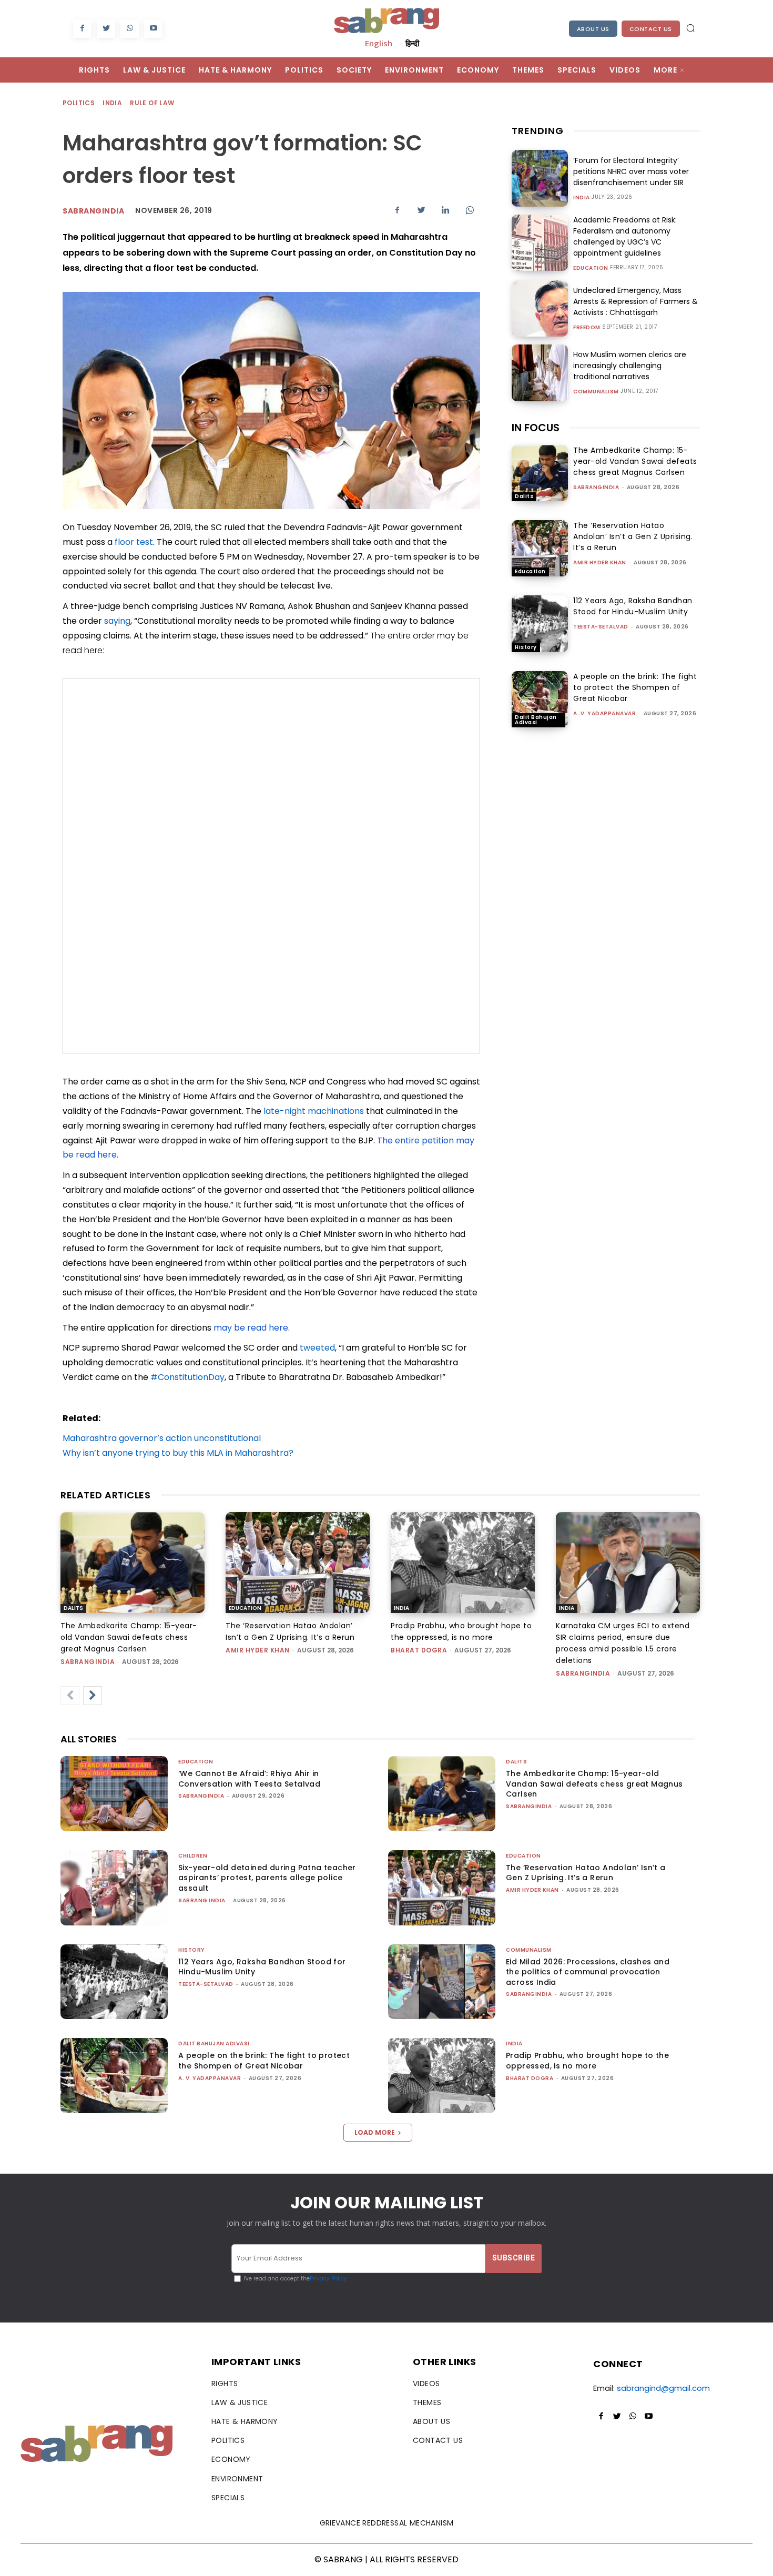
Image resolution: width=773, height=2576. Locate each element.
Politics (79, 103)
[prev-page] (70, 1696)
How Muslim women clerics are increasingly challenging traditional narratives (630, 366)
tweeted (317, 1348)
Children (193, 1856)
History (526, 647)
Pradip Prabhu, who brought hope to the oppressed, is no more (587, 2061)
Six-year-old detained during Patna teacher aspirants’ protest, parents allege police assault (267, 1878)
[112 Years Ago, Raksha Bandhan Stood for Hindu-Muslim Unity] (540, 623)
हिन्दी (412, 43)
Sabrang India (202, 1900)
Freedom (587, 328)
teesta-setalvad (601, 627)
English (379, 43)
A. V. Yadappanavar (604, 713)
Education (591, 268)
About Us (593, 29)
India (112, 103)
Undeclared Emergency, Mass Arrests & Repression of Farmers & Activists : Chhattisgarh (635, 301)
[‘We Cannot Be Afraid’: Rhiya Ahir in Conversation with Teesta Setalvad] (114, 1794)
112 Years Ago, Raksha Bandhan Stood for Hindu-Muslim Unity (633, 606)
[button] (690, 28)
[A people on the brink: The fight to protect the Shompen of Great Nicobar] (540, 699)
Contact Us (651, 29)
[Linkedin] (445, 210)
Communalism (596, 392)
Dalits (524, 496)
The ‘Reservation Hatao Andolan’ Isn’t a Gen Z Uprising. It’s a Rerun (633, 536)
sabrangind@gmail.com (663, 2388)
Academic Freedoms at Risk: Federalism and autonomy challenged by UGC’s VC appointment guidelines (625, 236)
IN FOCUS (536, 428)
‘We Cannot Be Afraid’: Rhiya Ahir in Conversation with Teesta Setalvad (249, 1779)
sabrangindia (596, 487)
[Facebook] (82, 29)
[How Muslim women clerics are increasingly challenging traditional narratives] (540, 373)
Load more (375, 2132)
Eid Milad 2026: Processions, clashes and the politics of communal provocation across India (588, 1972)
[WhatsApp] (130, 29)
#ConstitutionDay (187, 1377)
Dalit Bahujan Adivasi (536, 720)
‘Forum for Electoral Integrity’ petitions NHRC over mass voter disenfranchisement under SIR (631, 171)
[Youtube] (153, 29)
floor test (134, 542)
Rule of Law (152, 103)
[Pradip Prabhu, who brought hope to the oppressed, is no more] (463, 1563)
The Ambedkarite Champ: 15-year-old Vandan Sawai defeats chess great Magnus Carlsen (635, 461)
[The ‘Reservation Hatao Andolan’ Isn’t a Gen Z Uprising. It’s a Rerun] (540, 548)
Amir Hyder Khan (600, 562)
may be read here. (251, 1328)
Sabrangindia (93, 211)
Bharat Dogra (419, 1650)
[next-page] (93, 1696)
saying (117, 621)
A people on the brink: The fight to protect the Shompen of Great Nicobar (635, 687)
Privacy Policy (328, 2279)
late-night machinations (314, 1111)
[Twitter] (106, 29)
